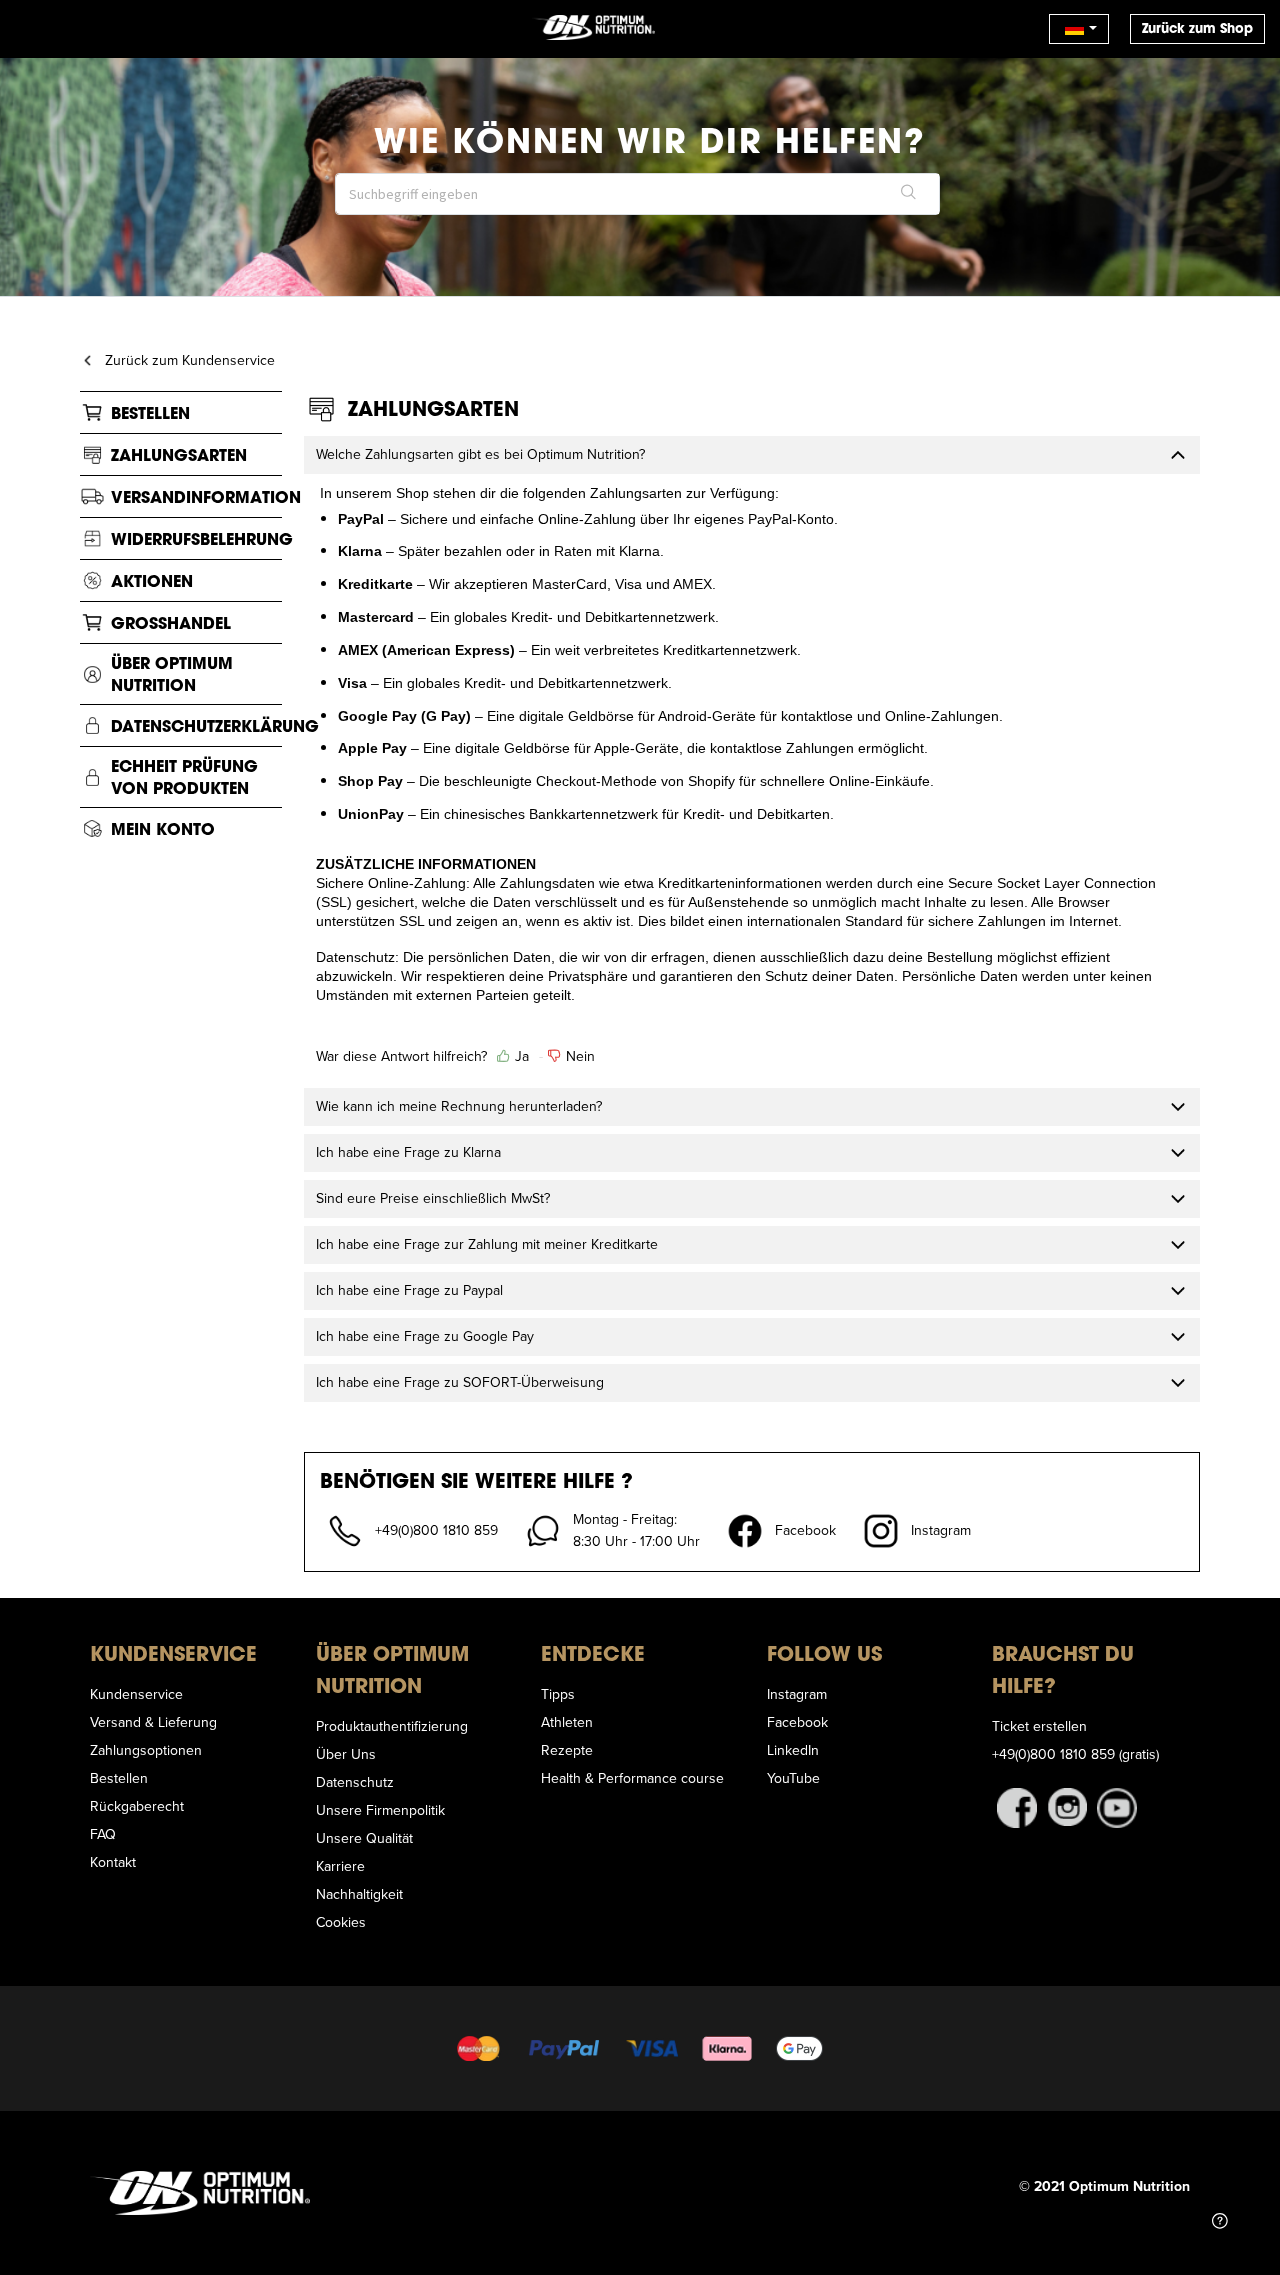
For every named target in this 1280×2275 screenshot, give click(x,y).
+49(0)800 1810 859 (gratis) (1075, 1754)
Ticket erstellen (1039, 1726)
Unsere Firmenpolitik (380, 1810)
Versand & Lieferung (153, 1722)
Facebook (797, 1722)
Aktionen (152, 580)
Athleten (567, 1722)
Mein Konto (163, 828)
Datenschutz (355, 1782)
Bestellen (150, 412)
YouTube (793, 1778)
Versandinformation (206, 496)
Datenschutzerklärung (215, 725)
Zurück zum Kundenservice (190, 360)
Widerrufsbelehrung (202, 538)
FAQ (103, 1834)
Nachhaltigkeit (359, 1894)
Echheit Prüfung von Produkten (184, 776)
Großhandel (171, 622)
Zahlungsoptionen (146, 1750)
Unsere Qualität (364, 1838)
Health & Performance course (632, 1778)
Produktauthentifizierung (392, 1726)
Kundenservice (136, 1694)
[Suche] (909, 194)
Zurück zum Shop (1197, 28)
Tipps (558, 1694)
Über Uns (346, 1754)
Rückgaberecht (137, 1806)
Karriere (340, 1866)
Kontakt (113, 1862)
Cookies (341, 1922)
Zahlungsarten (179, 454)
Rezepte (567, 1750)
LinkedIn (793, 1750)
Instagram (797, 1694)
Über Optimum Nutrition (172, 673)
